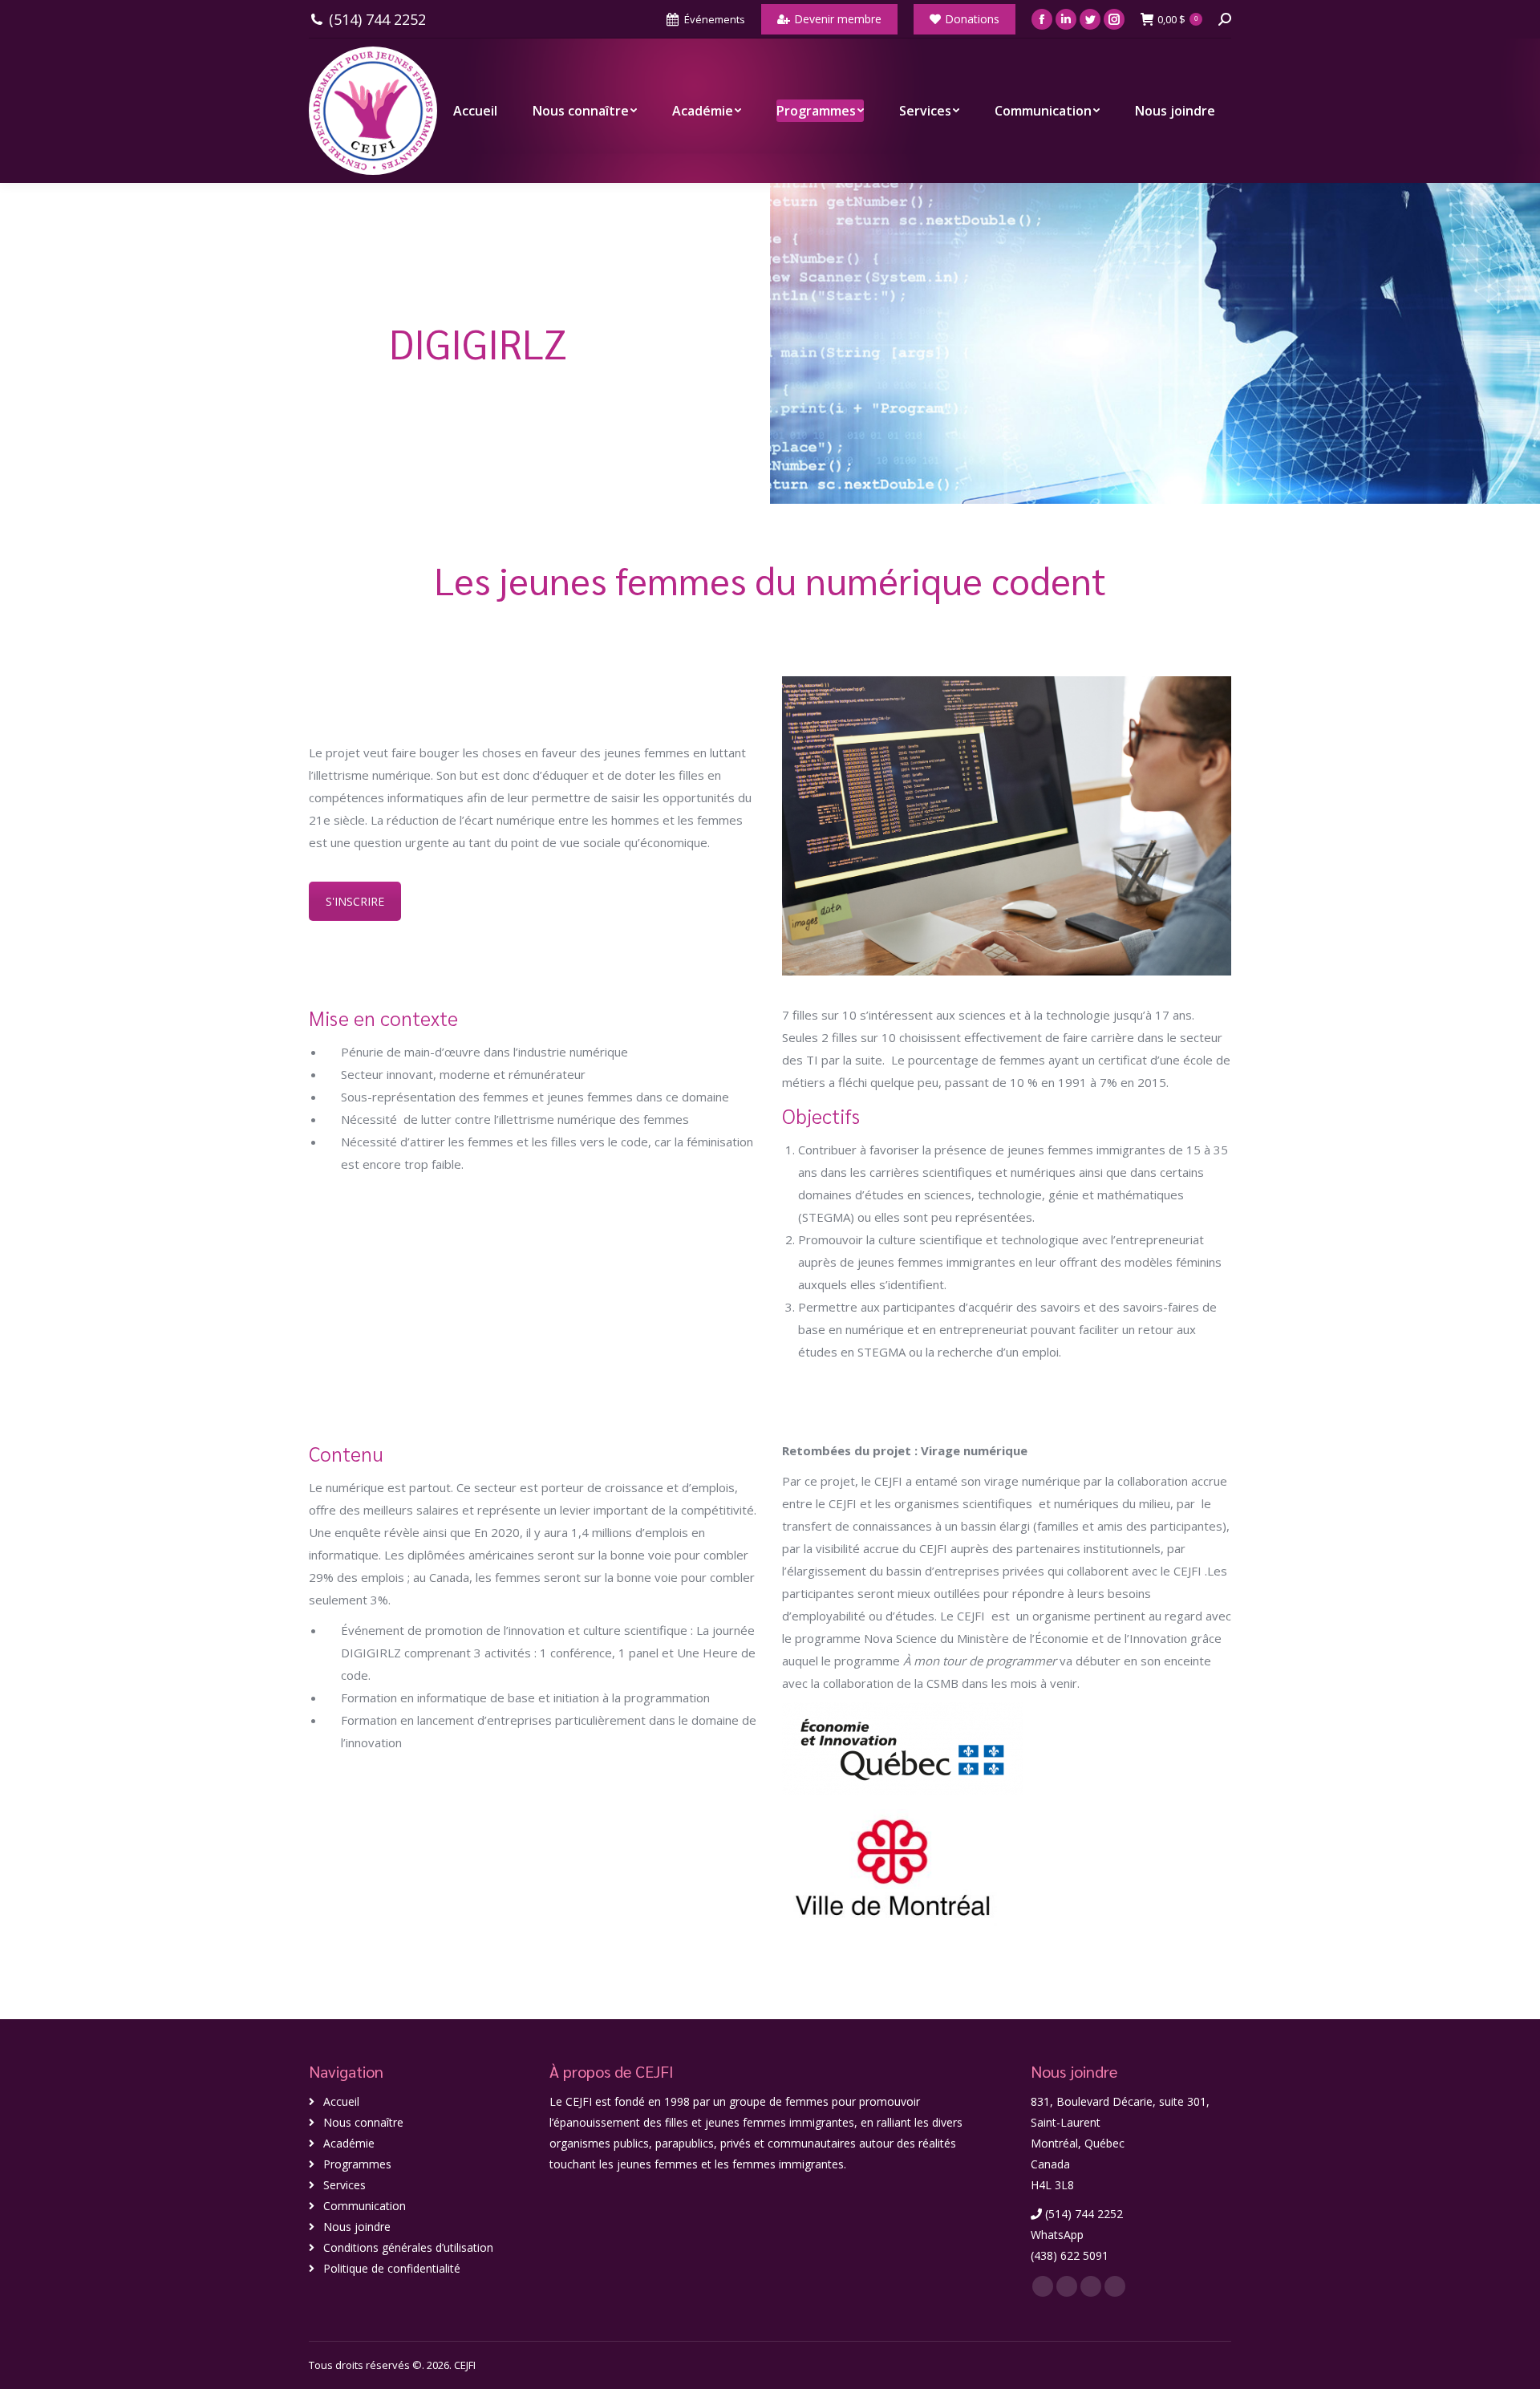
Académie (349, 2143)
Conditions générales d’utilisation (408, 2247)
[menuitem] (475, 111)
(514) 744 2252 (377, 20)
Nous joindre (357, 2227)
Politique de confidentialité (392, 2268)
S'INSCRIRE (355, 901)
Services (344, 2185)
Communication (365, 2206)
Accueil (341, 2101)
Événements (715, 19)
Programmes (357, 2164)
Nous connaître (363, 2122)
